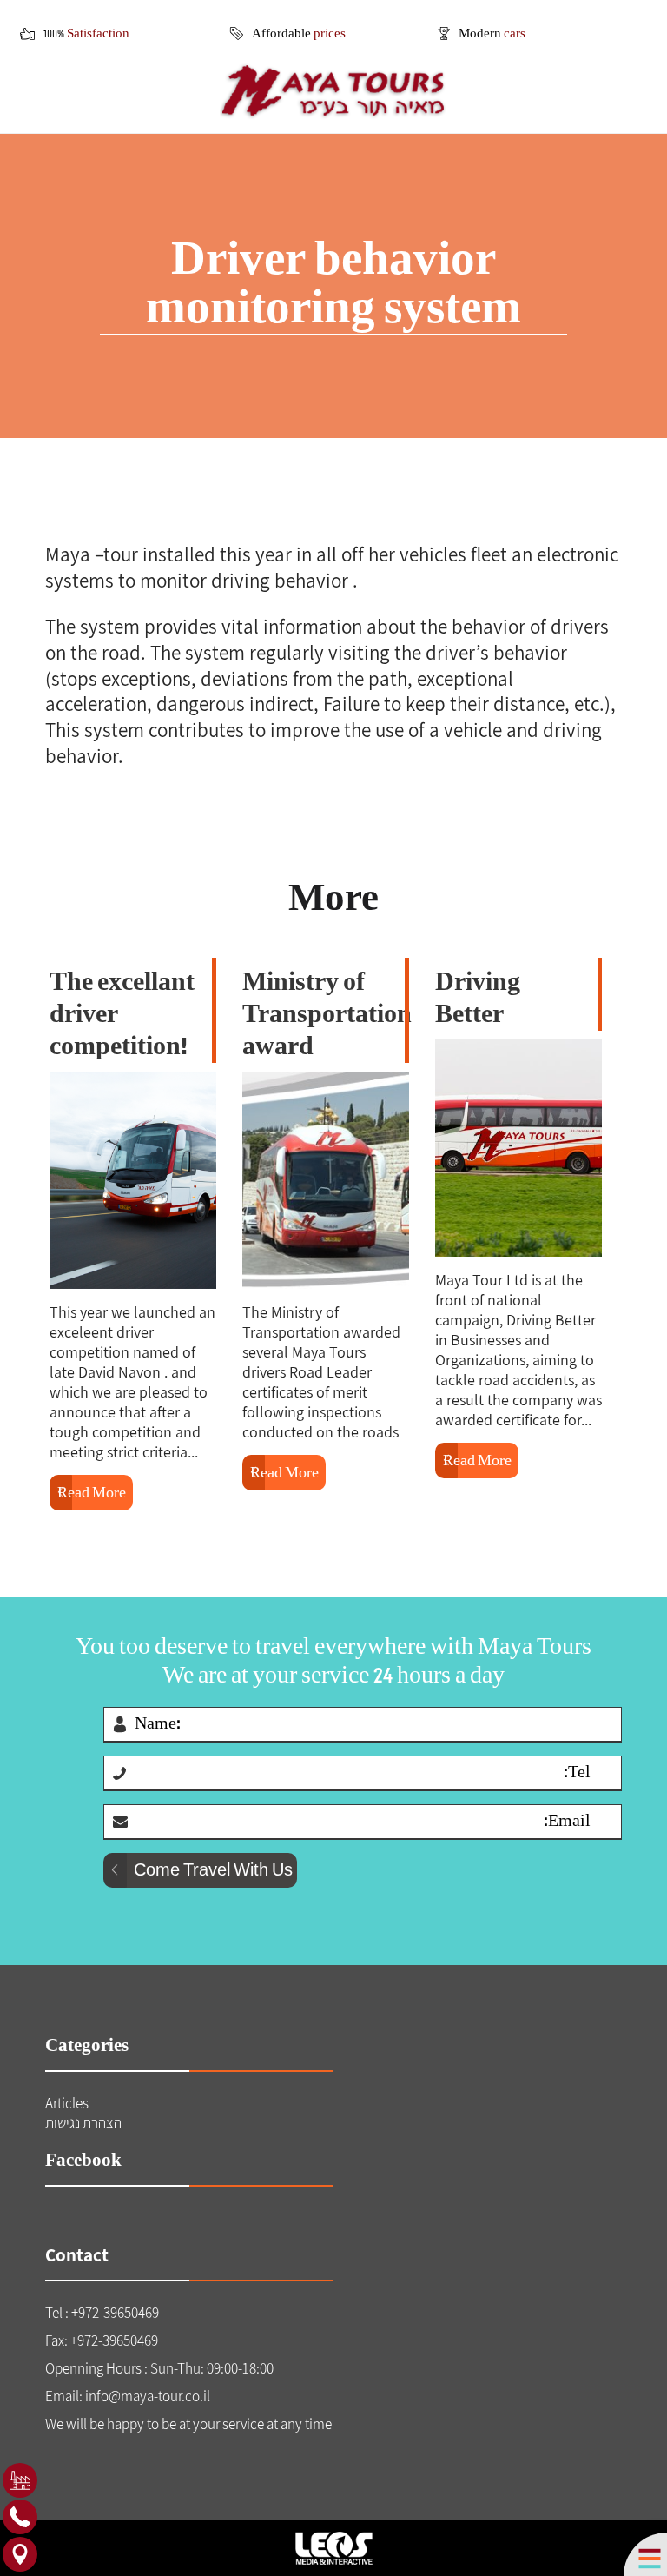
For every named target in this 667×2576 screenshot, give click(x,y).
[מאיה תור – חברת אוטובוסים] (333, 91)
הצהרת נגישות (83, 2122)
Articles (67, 2103)
